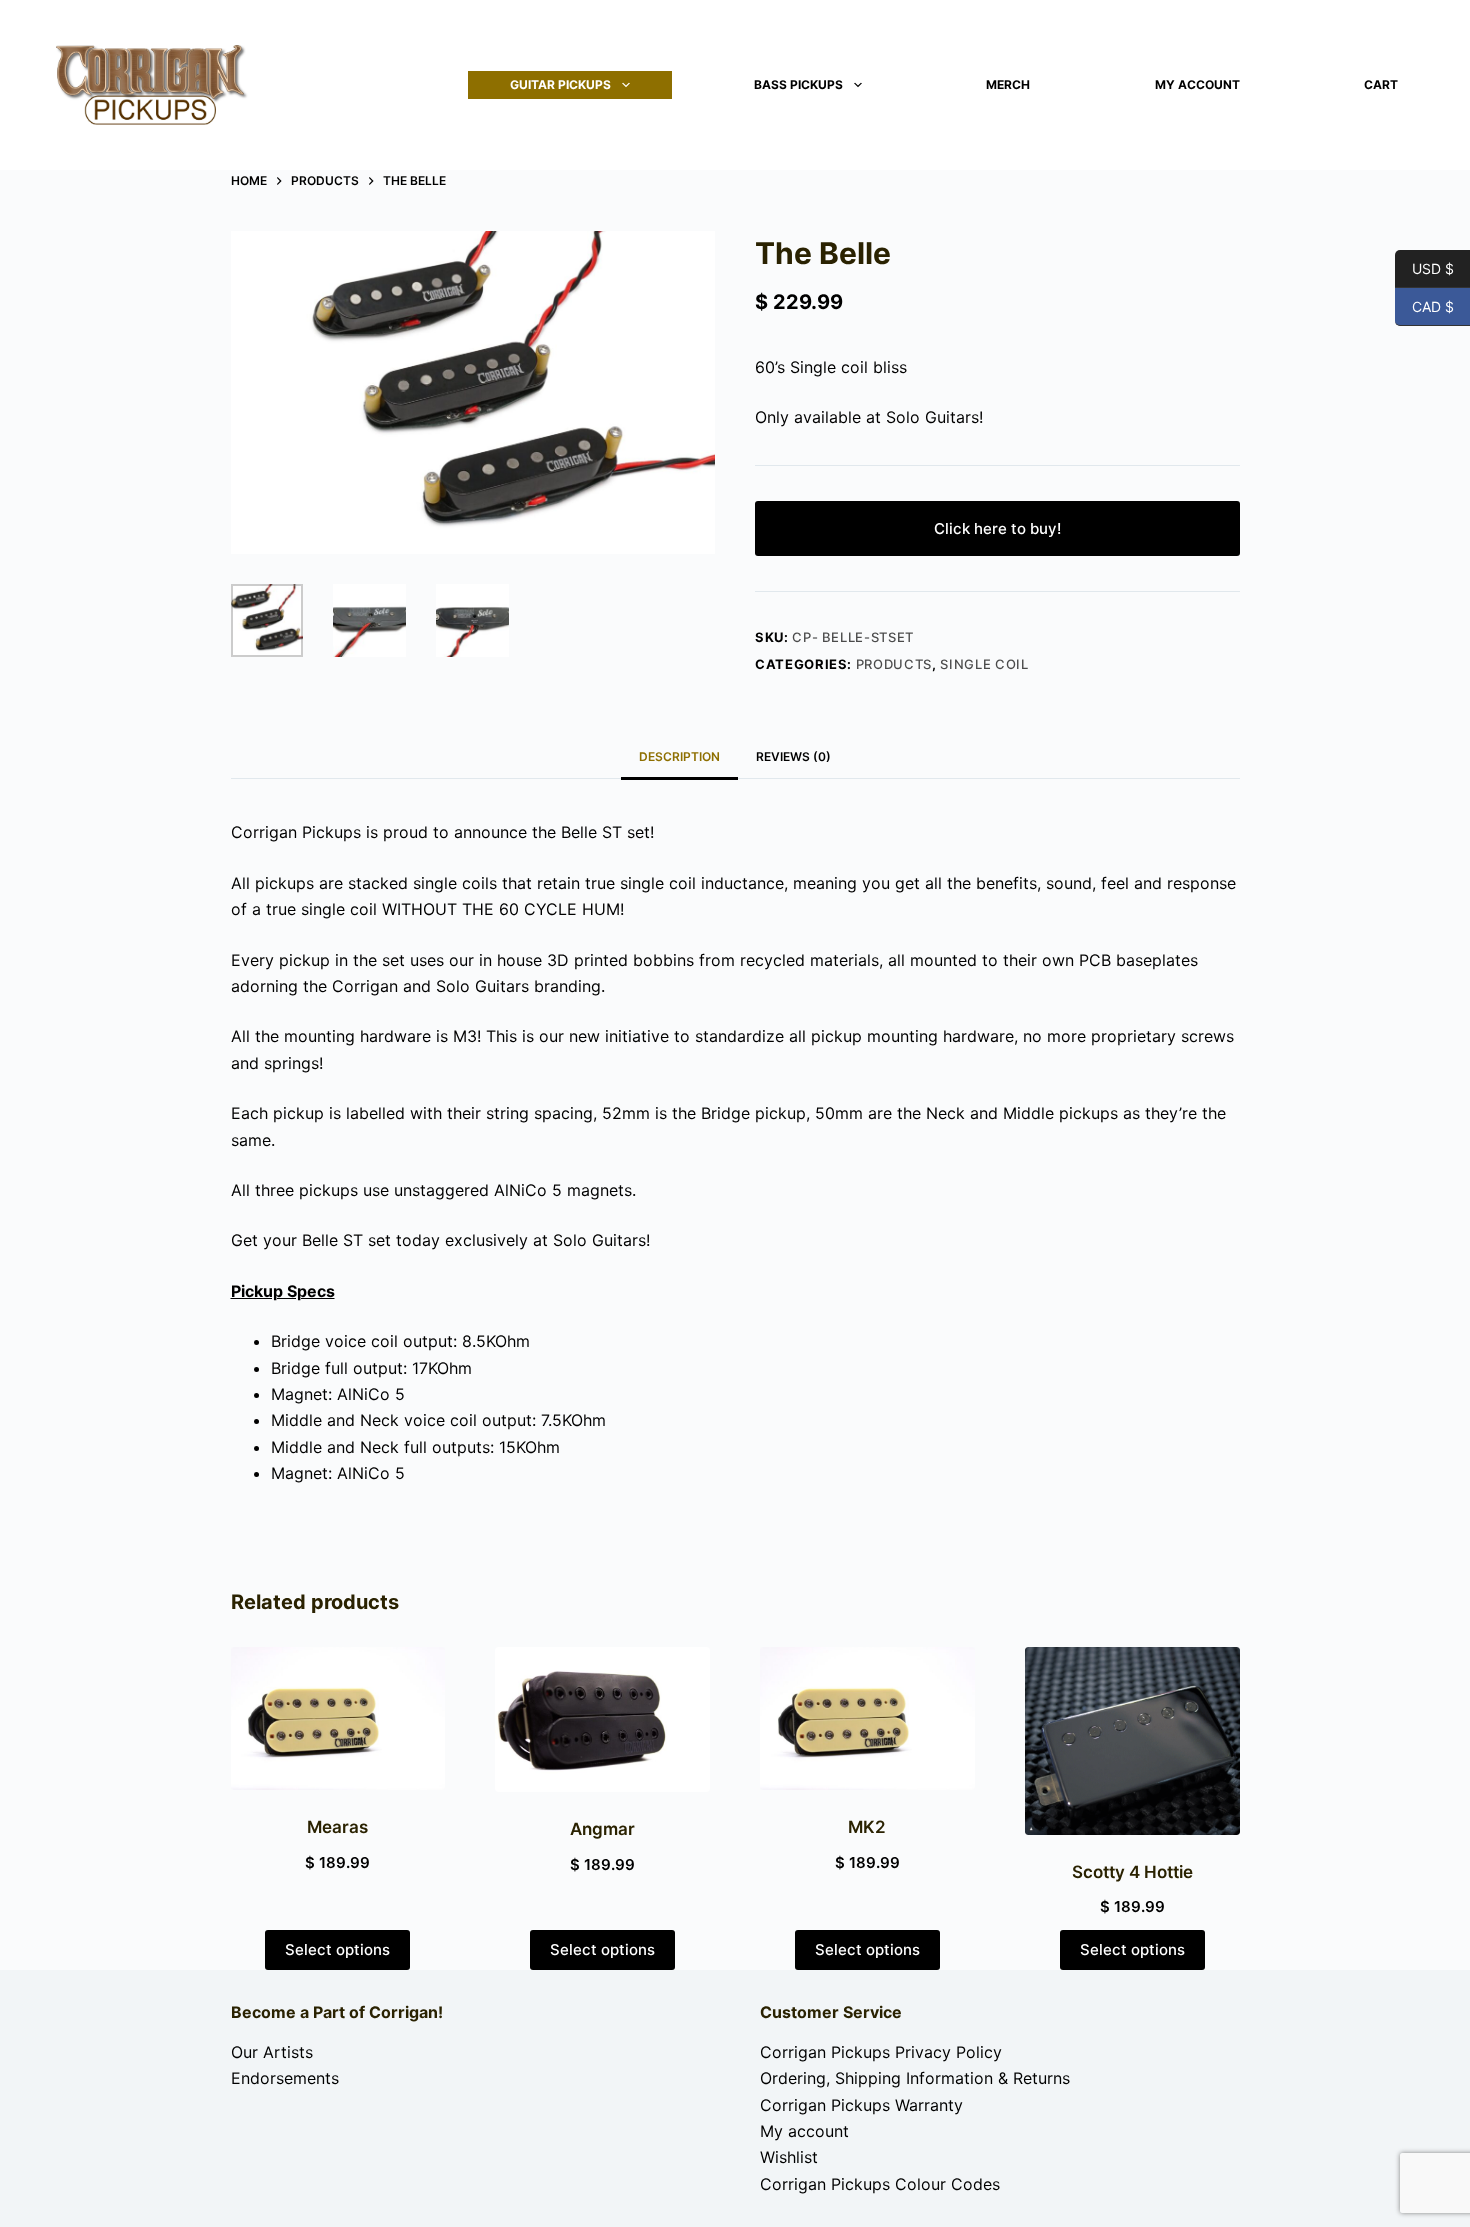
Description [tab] (679, 756)
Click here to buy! (997, 528)
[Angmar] (602, 1720)
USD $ (1424, 268)
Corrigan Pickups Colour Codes (880, 2184)
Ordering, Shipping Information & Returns (915, 2078)
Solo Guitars (932, 417)
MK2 (867, 1827)
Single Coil (984, 664)
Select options (337, 1949)
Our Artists (272, 2052)
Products (894, 664)
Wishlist (789, 2157)
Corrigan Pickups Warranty (861, 2105)
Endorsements (285, 2078)
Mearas (337, 1827)
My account (1197, 84)
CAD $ (1424, 306)
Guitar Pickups (560, 84)
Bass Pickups (798, 84)
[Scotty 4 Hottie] (1132, 1741)
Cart (1381, 84)
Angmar (602, 1829)
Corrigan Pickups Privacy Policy (881, 2052)
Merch (1008, 84)
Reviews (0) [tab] (793, 756)
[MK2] (867, 1718)
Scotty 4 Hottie (1132, 1872)
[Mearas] (338, 1718)
